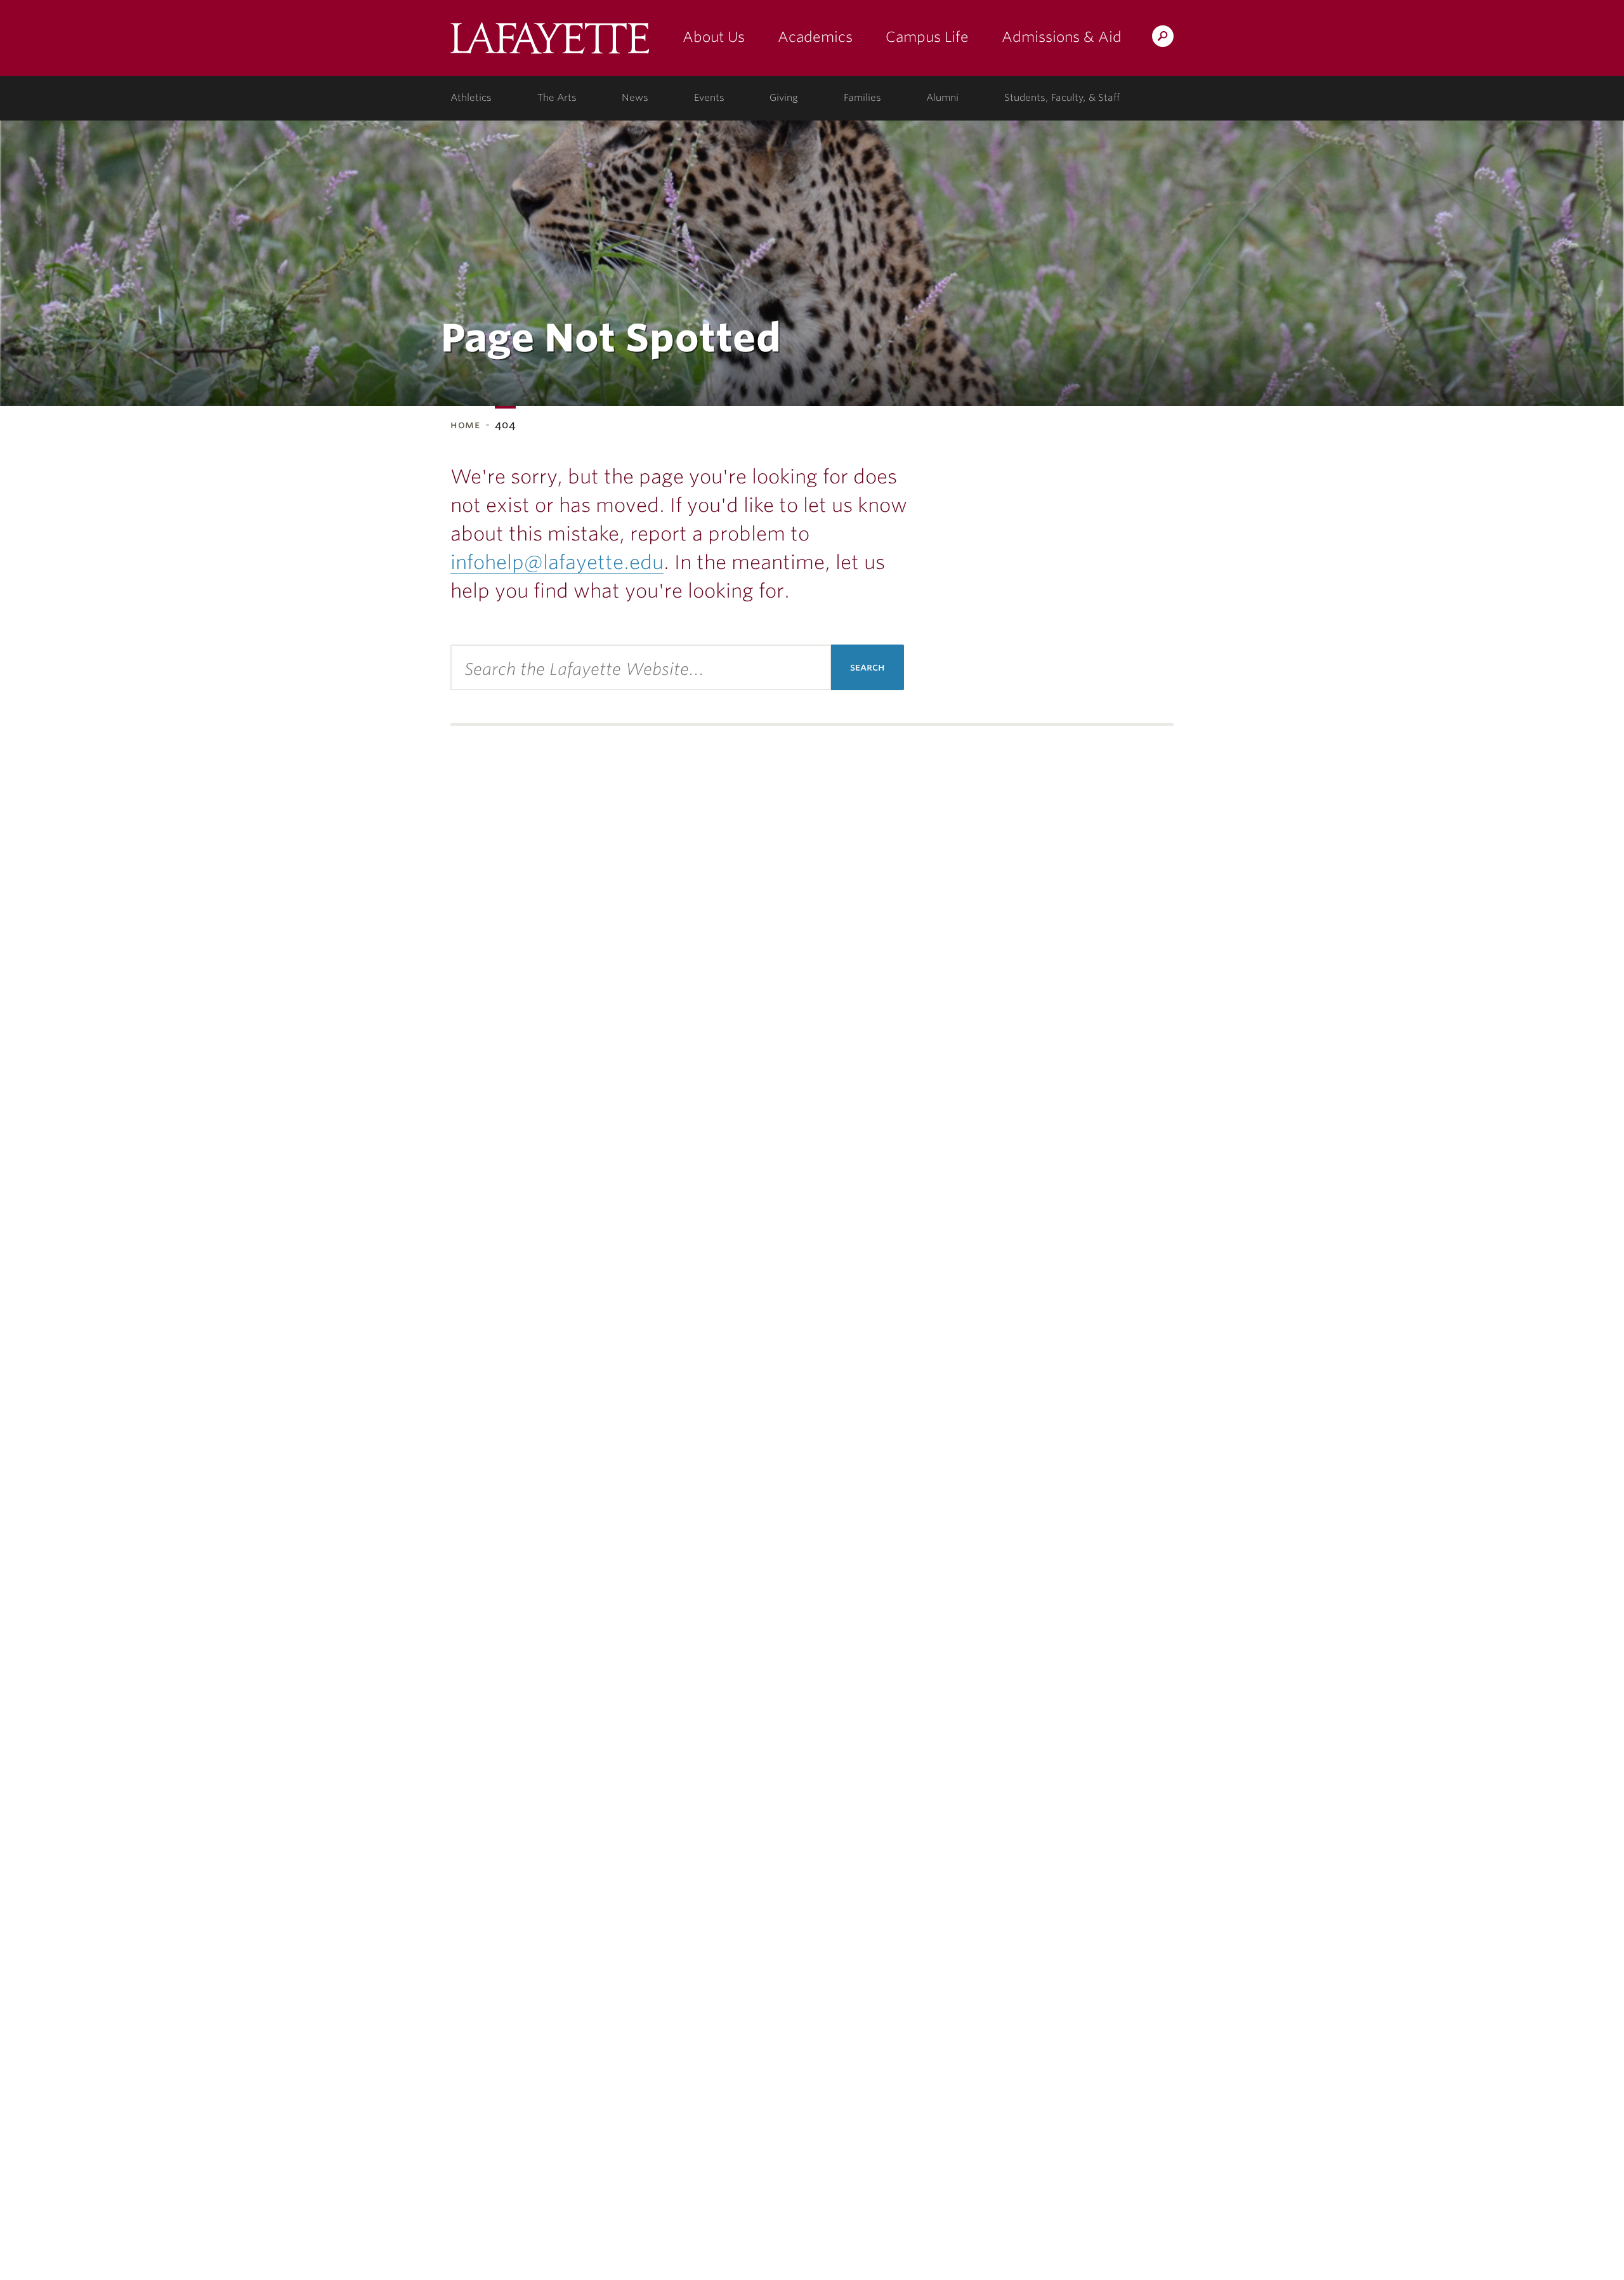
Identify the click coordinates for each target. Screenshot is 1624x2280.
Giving (784, 98)
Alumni (942, 98)
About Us (714, 37)
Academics (815, 37)
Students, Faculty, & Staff (1062, 98)
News (635, 98)
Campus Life (927, 37)
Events (709, 98)
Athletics (471, 98)
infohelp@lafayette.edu (557, 562)
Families (862, 98)
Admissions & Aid (1062, 37)
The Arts (557, 98)
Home (465, 425)
